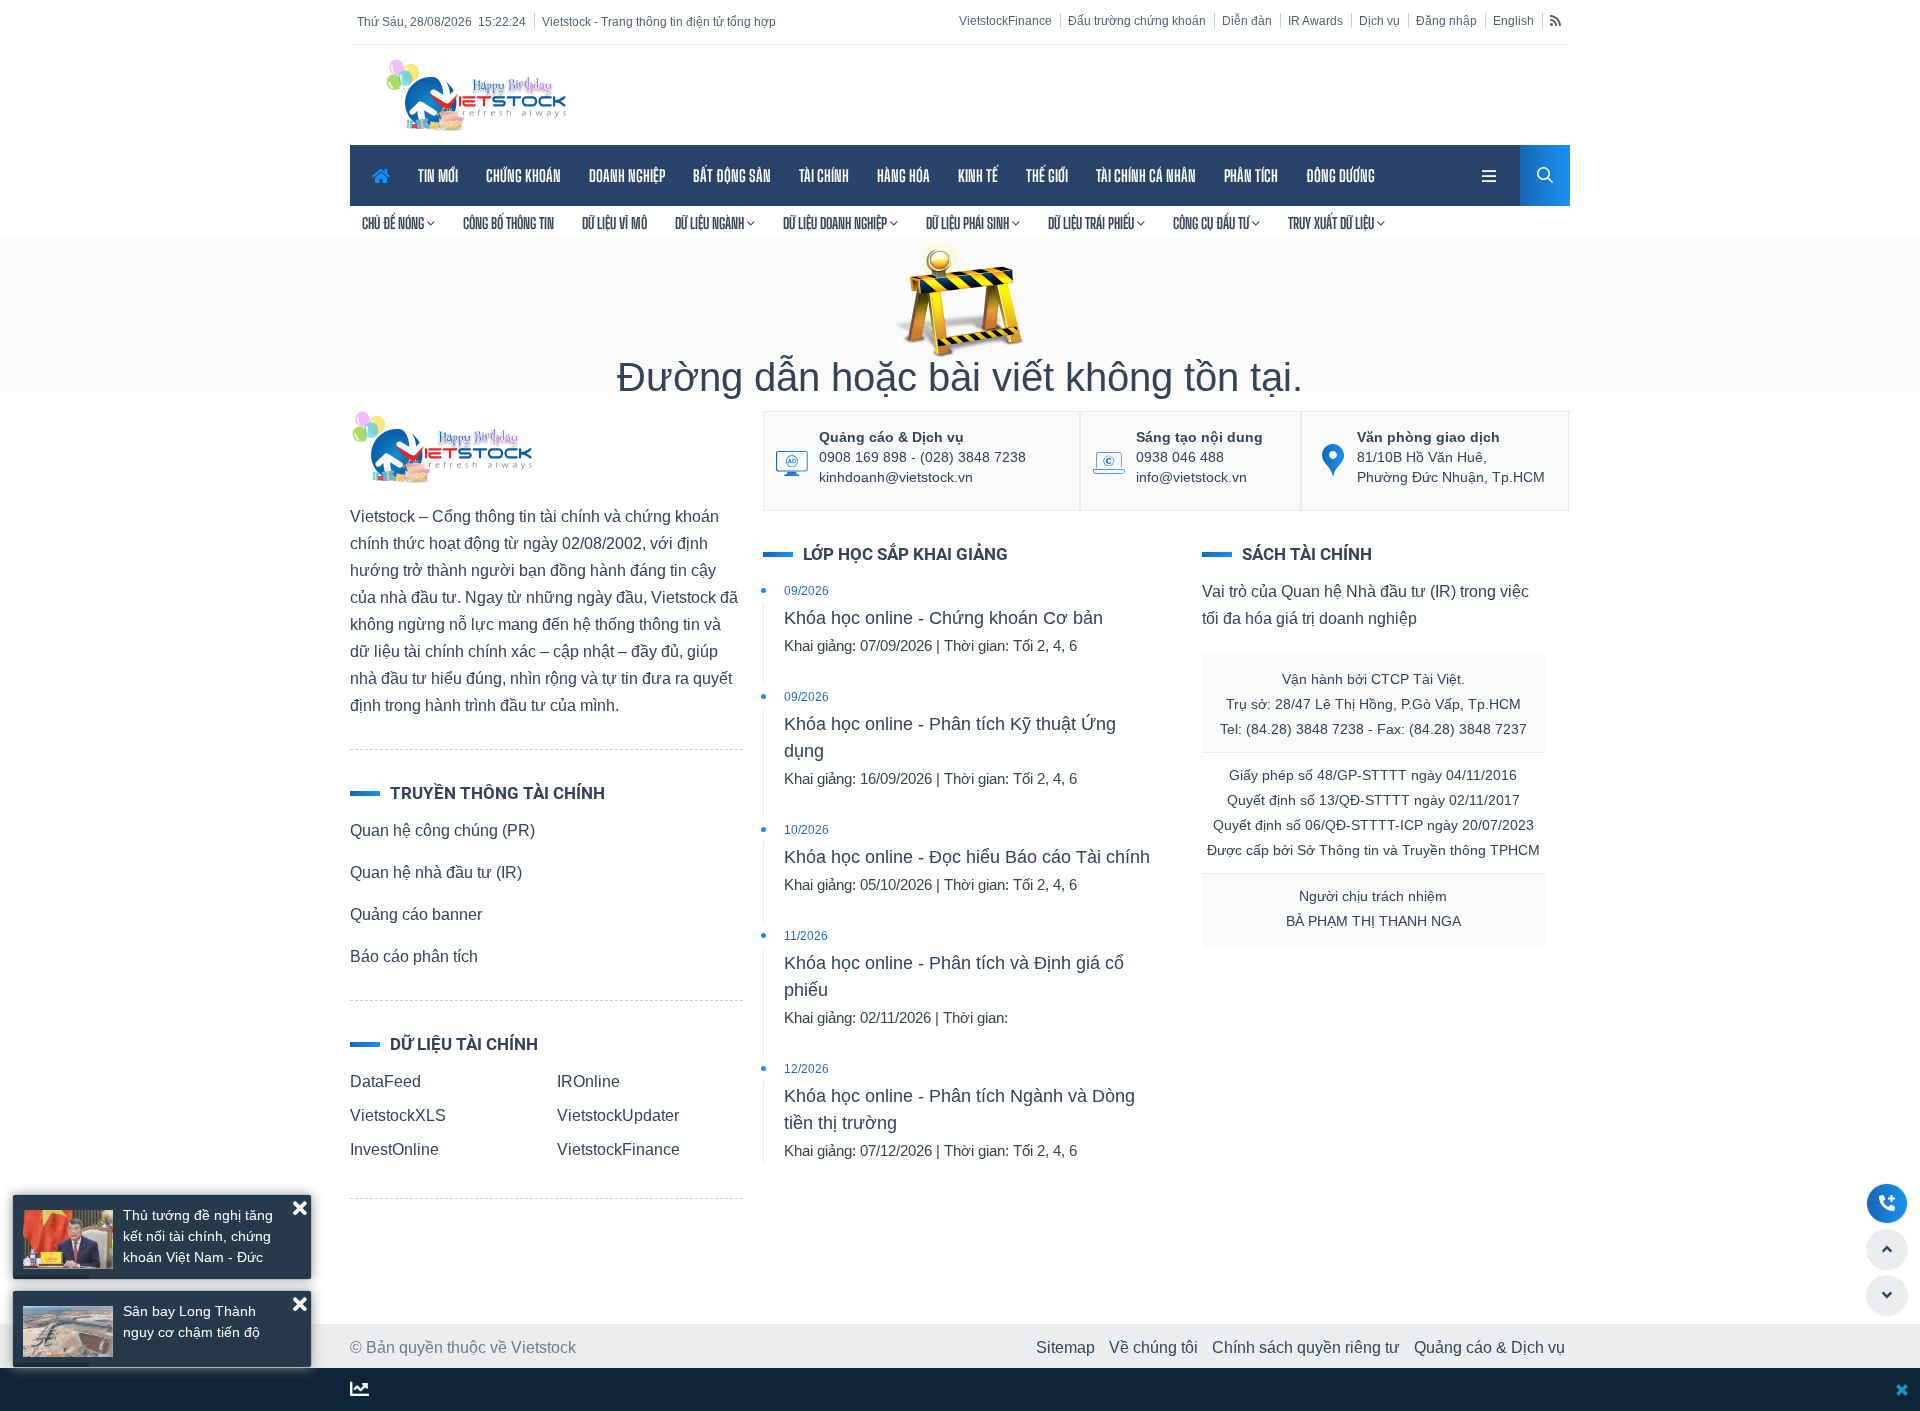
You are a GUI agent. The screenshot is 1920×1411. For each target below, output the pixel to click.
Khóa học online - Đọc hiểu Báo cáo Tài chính (967, 857)
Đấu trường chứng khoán (1137, 21)
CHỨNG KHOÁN (523, 175)
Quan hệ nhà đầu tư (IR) (436, 872)
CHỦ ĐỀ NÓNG (394, 223)
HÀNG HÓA (903, 175)
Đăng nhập (1446, 21)
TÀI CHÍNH (824, 175)
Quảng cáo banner (416, 914)
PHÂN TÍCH (1251, 175)
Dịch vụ (1379, 21)
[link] (1491, 173)
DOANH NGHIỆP (627, 175)
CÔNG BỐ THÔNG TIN (508, 223)
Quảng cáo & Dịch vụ (1489, 1347)
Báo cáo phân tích (414, 956)
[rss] (1555, 20)
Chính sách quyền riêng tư (1306, 1347)
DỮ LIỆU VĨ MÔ (614, 223)
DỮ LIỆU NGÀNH (711, 223)
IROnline (588, 1081)
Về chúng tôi (1153, 1347)
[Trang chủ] (441, 445)
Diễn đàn (1247, 21)
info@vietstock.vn (1191, 477)
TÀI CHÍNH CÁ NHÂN (1146, 175)
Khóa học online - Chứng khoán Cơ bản (943, 618)
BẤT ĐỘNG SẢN (732, 175)
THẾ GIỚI (1047, 175)
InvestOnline (394, 1149)
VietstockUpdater (618, 1115)
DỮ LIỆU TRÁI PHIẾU (1092, 223)
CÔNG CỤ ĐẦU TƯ (1212, 223)
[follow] (359, 1390)
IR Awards (1315, 21)
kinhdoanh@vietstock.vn (896, 477)
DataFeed (385, 1081)
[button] (300, 1209)
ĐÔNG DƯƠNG (1340, 175)
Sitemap (1065, 1347)
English (1513, 21)
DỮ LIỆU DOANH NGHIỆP (836, 223)
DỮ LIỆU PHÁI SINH (969, 223)
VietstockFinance (1005, 21)
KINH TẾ (978, 175)
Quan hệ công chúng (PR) (442, 830)
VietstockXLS (398, 1115)
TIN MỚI (438, 175)
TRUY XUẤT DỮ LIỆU (1332, 223)
